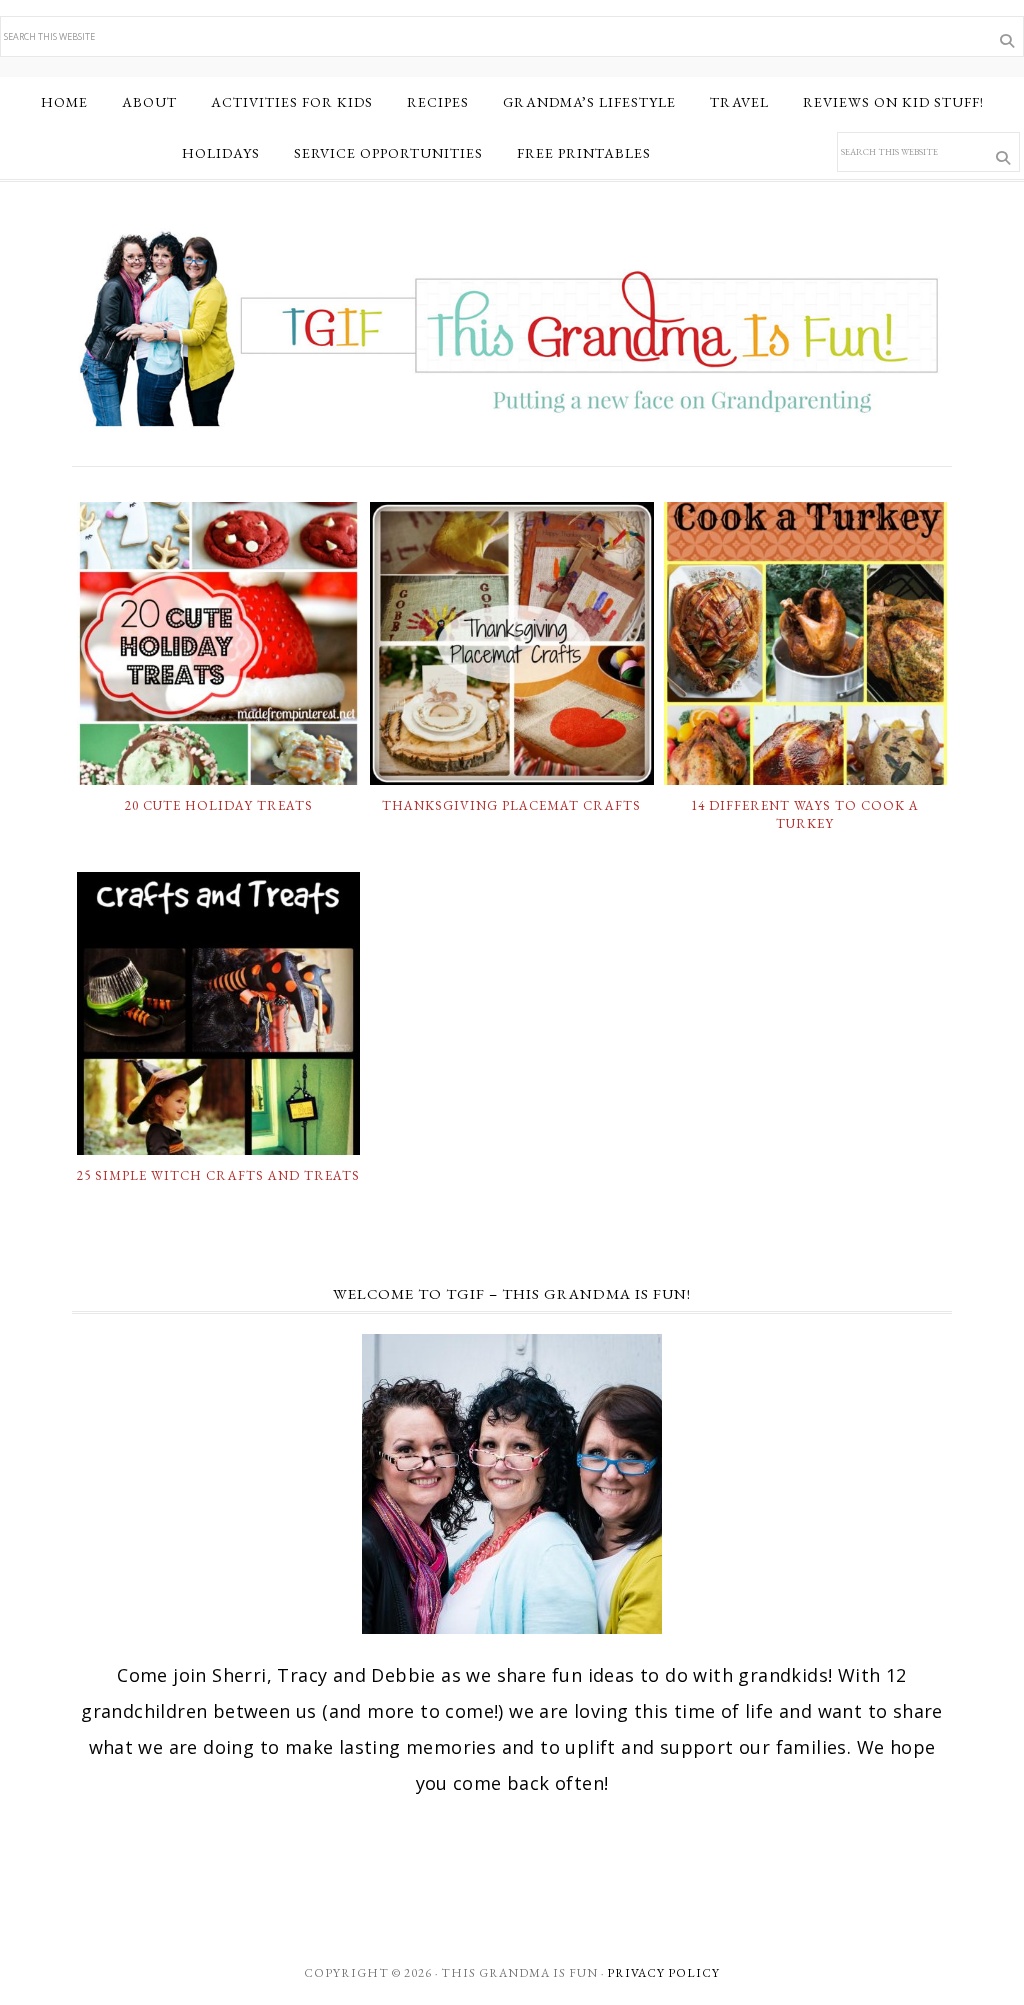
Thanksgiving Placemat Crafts (511, 805)
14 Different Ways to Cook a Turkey (805, 814)
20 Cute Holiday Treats (219, 805)
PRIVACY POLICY (663, 1973)
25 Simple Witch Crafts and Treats (218, 1175)
